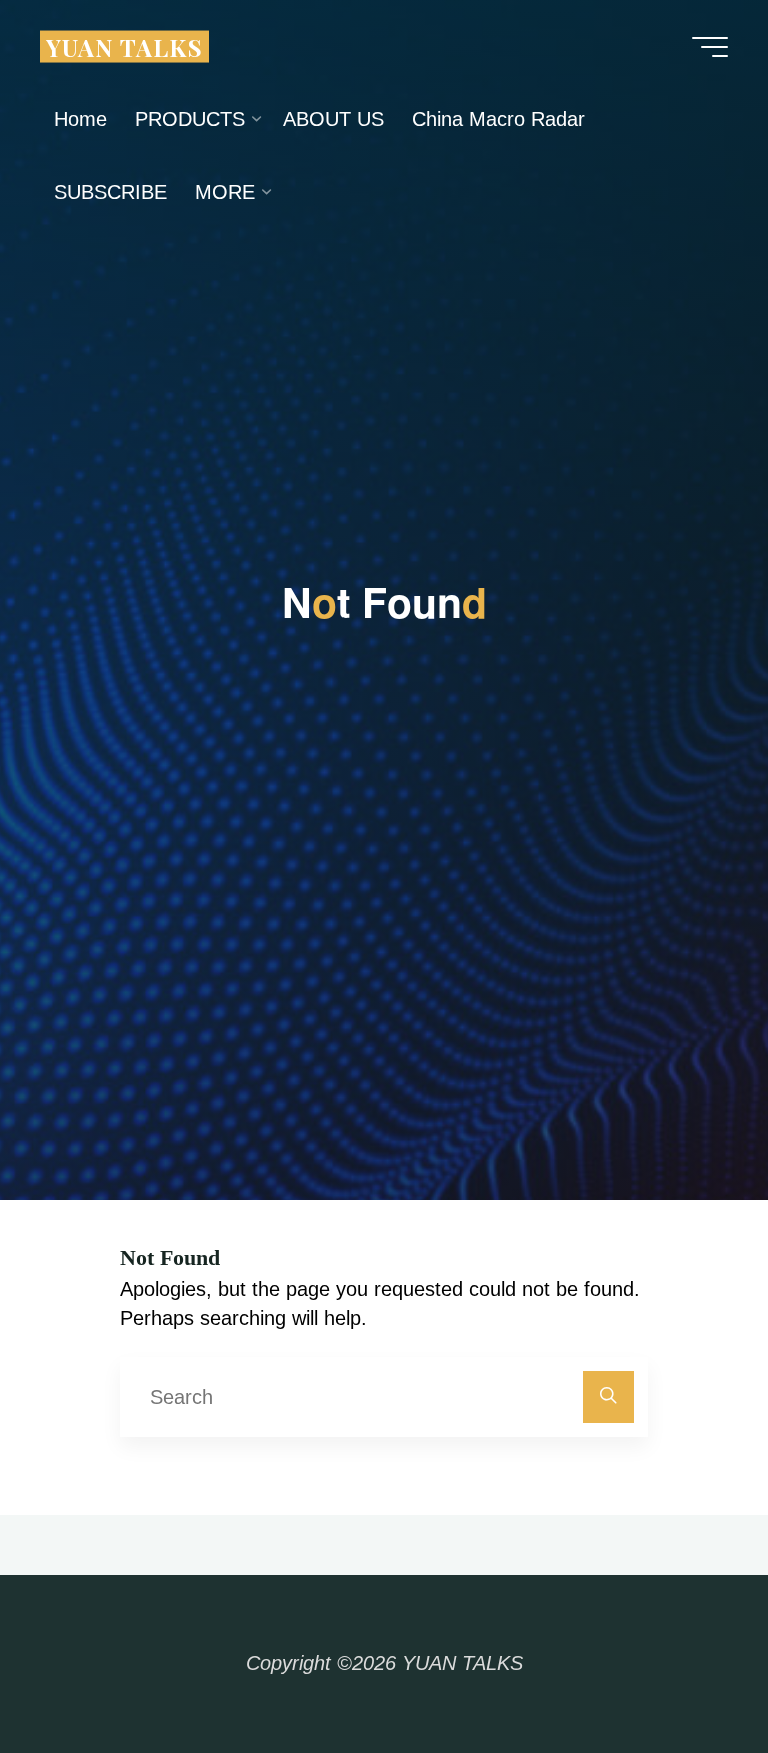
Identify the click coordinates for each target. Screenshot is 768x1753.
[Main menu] (710, 47)
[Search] (609, 1397)
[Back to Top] (690, 1675)
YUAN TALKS (124, 46)
